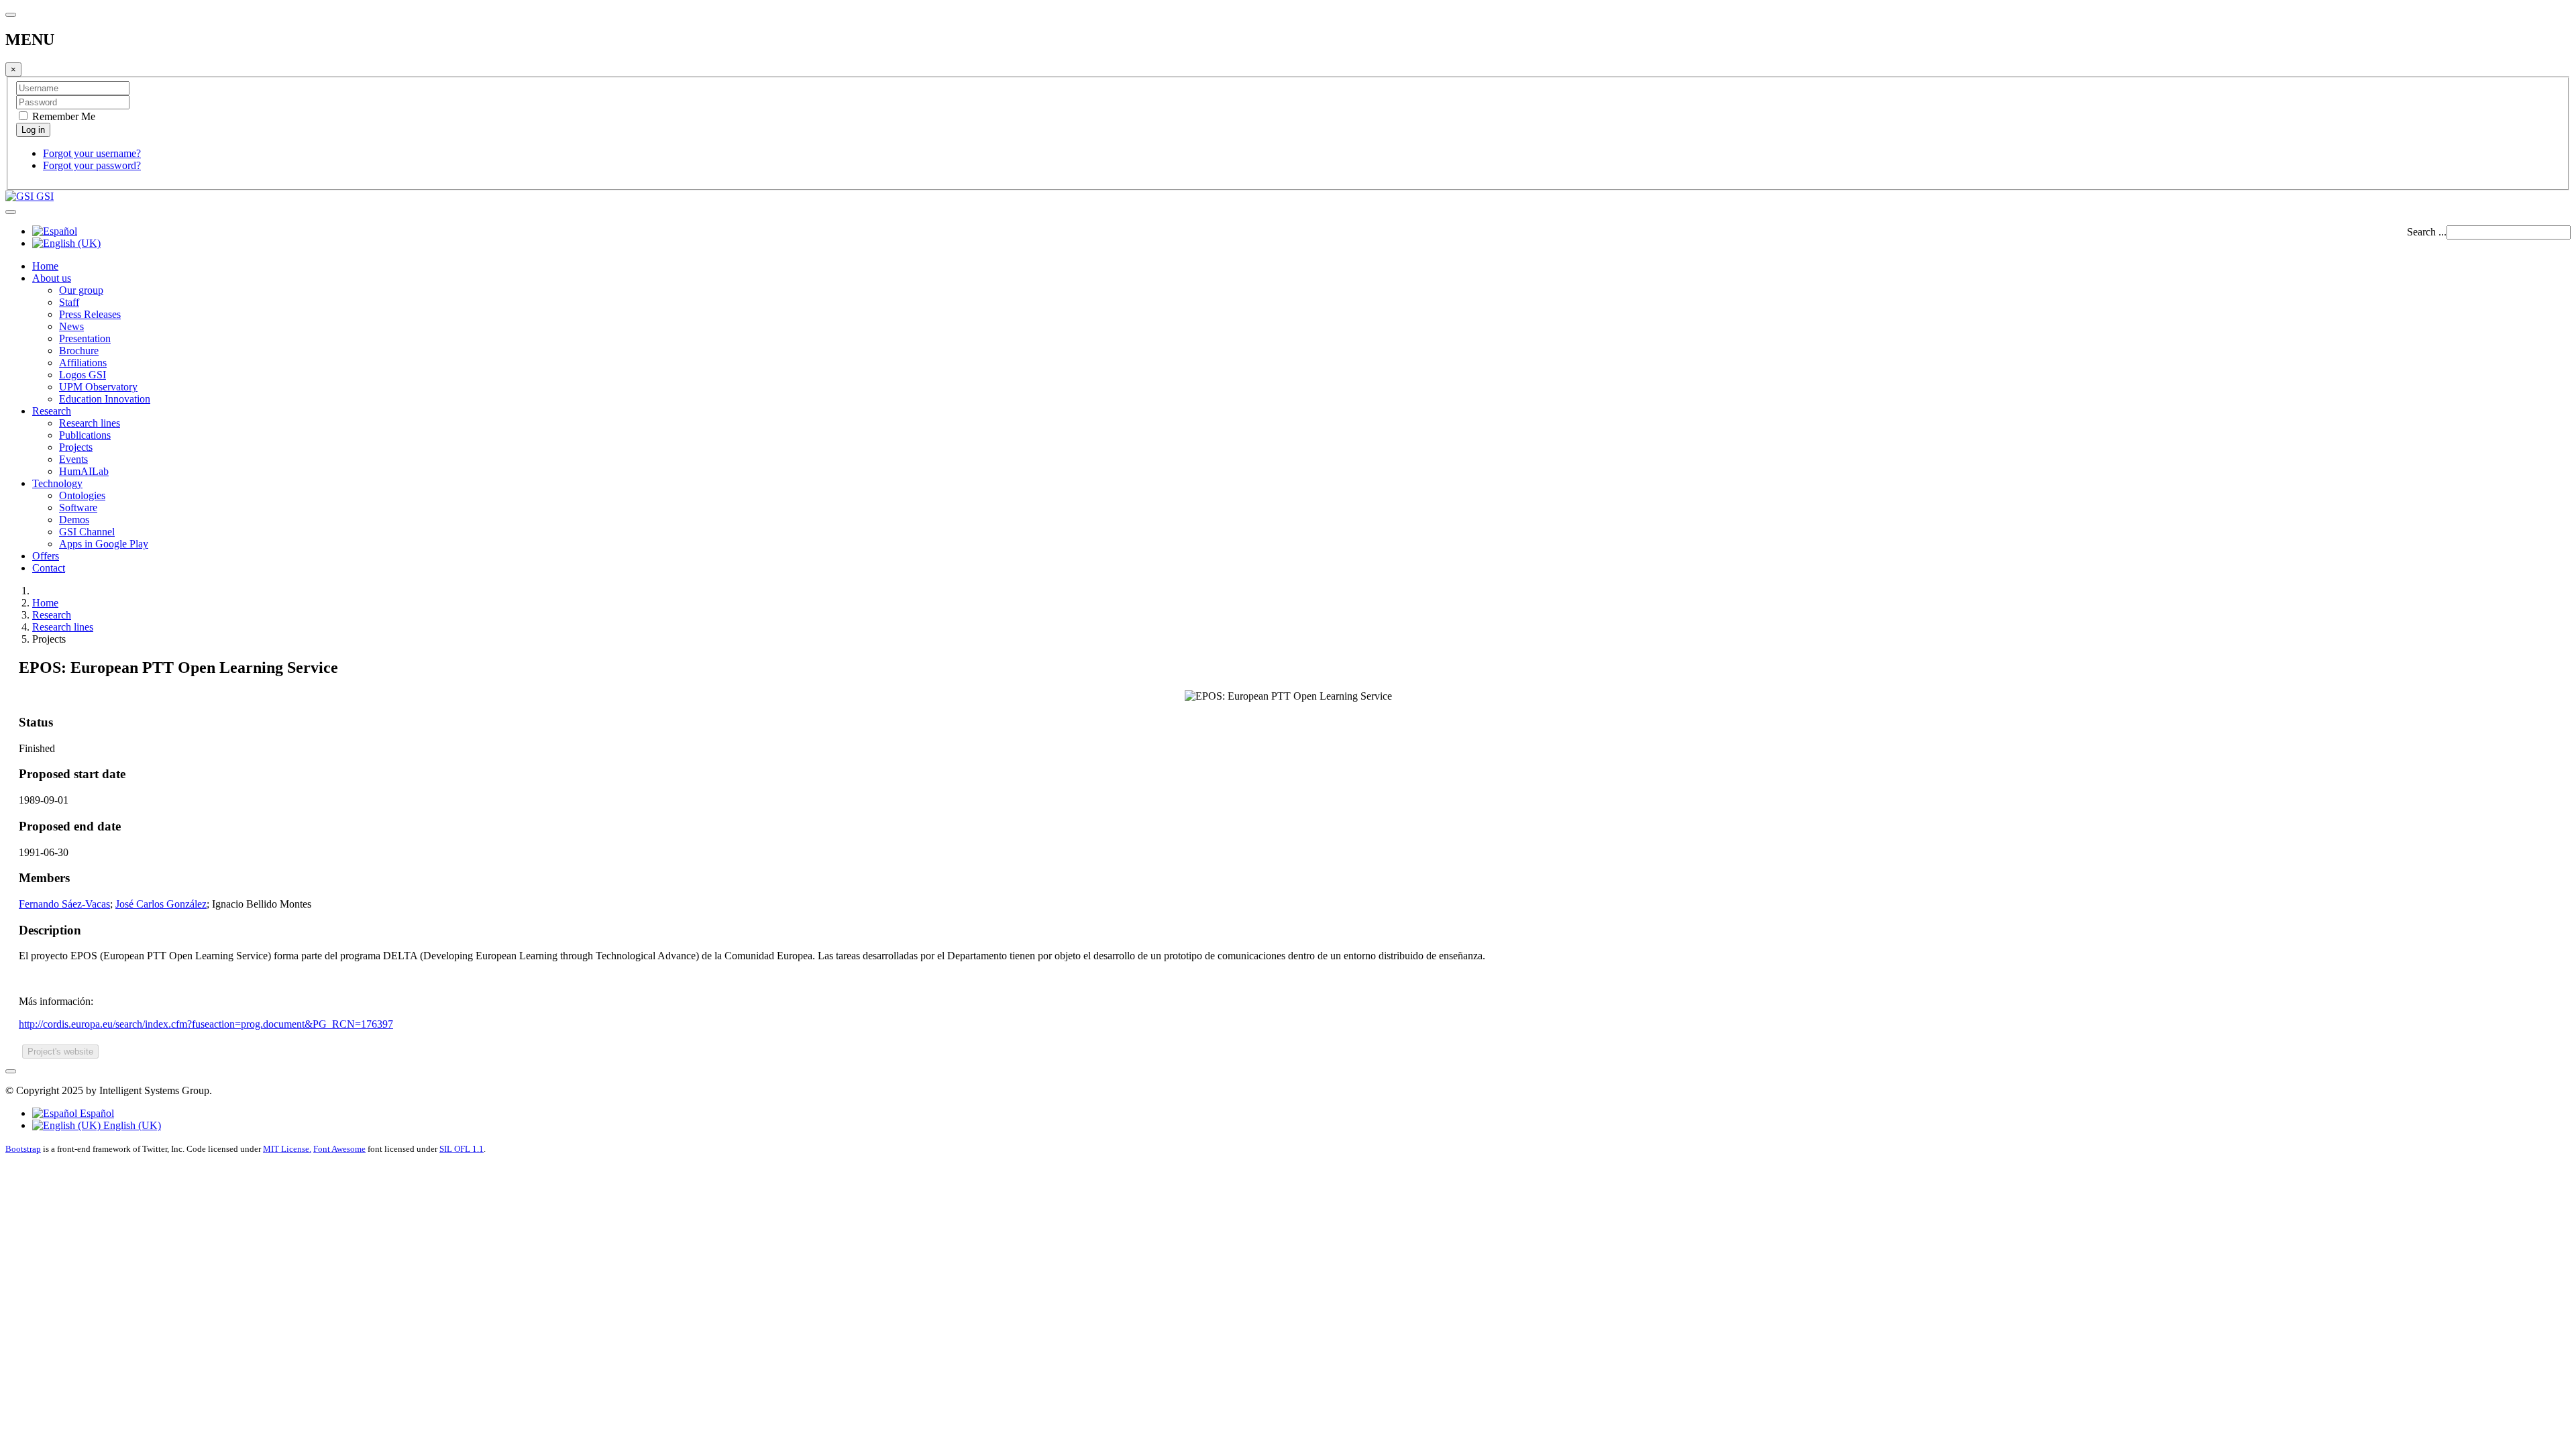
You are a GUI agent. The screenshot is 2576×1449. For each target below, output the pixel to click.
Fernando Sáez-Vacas (64, 904)
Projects (76, 447)
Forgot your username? (92, 153)
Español (96, 1113)
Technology (57, 483)
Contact (49, 568)
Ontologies (82, 495)
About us (52, 278)
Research (52, 411)
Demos (74, 520)
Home (45, 266)
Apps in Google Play (104, 544)
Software (78, 507)
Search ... (2427, 232)
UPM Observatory (98, 387)
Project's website (60, 1052)
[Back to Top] (11, 1071)
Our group (81, 290)
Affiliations (83, 363)
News (71, 326)
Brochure (79, 351)
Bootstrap (23, 1149)
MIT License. (287, 1149)
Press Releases (90, 314)
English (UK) (131, 1125)
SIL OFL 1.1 (462, 1149)
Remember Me (62, 116)
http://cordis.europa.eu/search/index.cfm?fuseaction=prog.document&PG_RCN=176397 (206, 1024)
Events (73, 459)
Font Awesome (339, 1149)
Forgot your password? (92, 165)
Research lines (90, 423)
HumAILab (84, 471)
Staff (69, 302)
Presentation (85, 338)
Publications (85, 435)
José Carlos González (161, 904)
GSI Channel (87, 532)
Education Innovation (105, 399)
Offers (46, 556)
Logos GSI (83, 375)
